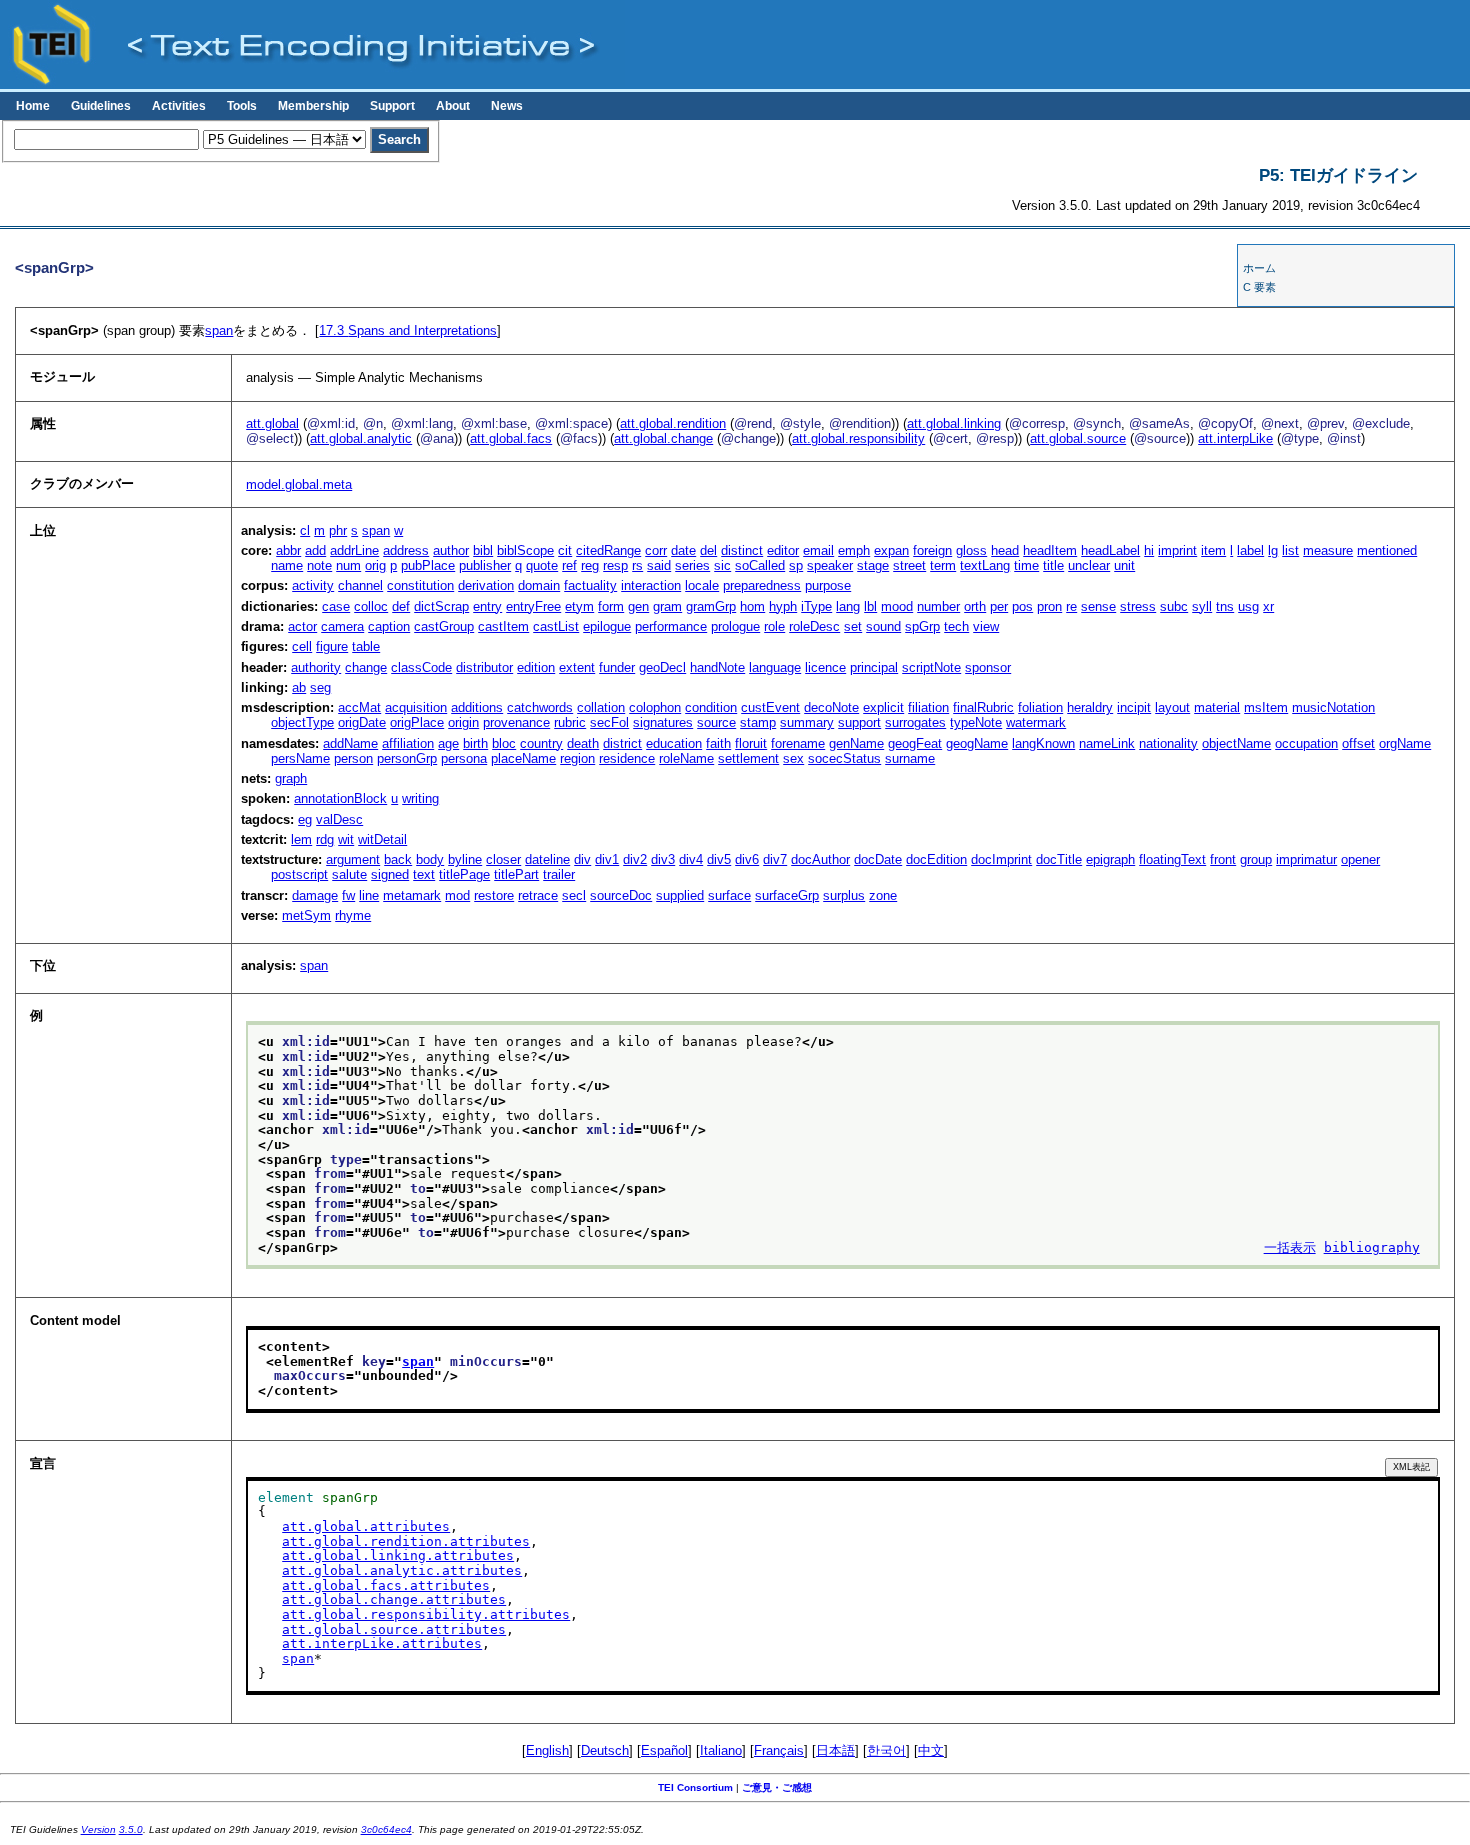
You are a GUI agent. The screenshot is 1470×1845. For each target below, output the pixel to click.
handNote (717, 667)
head (1005, 550)
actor (302, 626)
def (401, 606)
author (451, 550)
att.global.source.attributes (394, 1629)
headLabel (1110, 550)
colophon (655, 707)
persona (464, 758)
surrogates (915, 722)
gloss (971, 550)
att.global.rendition (673, 423)
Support (392, 106)
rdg (325, 839)
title (1053, 565)
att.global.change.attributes (394, 1599)
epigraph (1110, 859)
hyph (783, 606)
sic (722, 565)
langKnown (1043, 743)
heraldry (1090, 707)
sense (1098, 606)
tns (1225, 606)
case (336, 606)
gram (667, 606)
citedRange (608, 550)
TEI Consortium (695, 1787)
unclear (1089, 565)
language (775, 667)
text (424, 874)
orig (375, 565)
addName (350, 743)
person (353, 758)
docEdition (936, 859)
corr (656, 550)
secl (574, 895)
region (577, 758)
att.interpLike (1235, 438)
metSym (306, 915)
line (369, 895)
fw (348, 895)
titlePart (516, 874)
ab (299, 687)
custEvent (770, 707)
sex (793, 758)
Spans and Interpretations (408, 330)
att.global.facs (511, 438)
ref (569, 565)
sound (883, 626)
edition (536, 667)
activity (313, 585)
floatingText (1172, 859)
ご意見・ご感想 (777, 1787)
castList (556, 626)
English (547, 1750)
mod (457, 895)
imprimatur (1306, 859)
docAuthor (820, 859)
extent (577, 667)
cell (302, 646)
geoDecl (662, 667)
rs (637, 565)
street (909, 565)
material (1217, 707)
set (853, 626)
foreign (932, 550)
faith (718, 743)
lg (1273, 550)
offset (1358, 743)
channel (360, 585)
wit (346, 839)
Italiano (721, 1750)
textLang (985, 565)
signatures (663, 722)
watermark (1036, 722)
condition (711, 707)
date (683, 550)
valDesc (339, 819)
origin (463, 722)
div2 (635, 859)
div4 (691, 859)
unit (1124, 565)
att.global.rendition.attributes (406, 1541)
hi (1149, 550)
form (611, 606)
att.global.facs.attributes (386, 1585)
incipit (1134, 707)
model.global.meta (299, 484)
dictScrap (441, 606)
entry (487, 606)
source (716, 722)
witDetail (382, 839)
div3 (663, 859)
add (315, 550)
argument (353, 859)
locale (702, 585)
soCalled (760, 565)
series (692, 565)
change (366, 667)
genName (856, 743)
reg (590, 565)
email (818, 550)
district (622, 743)
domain (539, 585)
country (541, 743)
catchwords (540, 707)
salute (349, 874)
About (453, 106)
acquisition (416, 707)
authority (316, 667)
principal (874, 667)
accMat (359, 707)
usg (1248, 606)
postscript (299, 874)
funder (617, 667)
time (1026, 565)
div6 (747, 859)
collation (601, 707)
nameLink (1107, 743)
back (398, 859)
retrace (538, 895)
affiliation (408, 743)
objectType (302, 722)
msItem (1266, 707)
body (430, 859)
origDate (362, 722)
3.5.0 (131, 1829)
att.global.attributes (366, 1526)
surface (729, 895)
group (1256, 859)
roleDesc (814, 626)
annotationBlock (340, 798)
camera (342, 626)
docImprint (1001, 859)
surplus (844, 895)
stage (873, 565)
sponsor (988, 667)
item (1213, 550)
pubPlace (428, 565)
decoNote (831, 707)
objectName (1236, 743)
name (287, 565)
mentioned (1387, 550)
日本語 (835, 1750)
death (583, 743)
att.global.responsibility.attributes (426, 1614)
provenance (516, 722)
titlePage (464, 874)
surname (910, 758)
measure (1328, 550)
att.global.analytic (361, 438)
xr (1268, 606)
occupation (1306, 743)
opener (1360, 859)
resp (615, 565)
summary (807, 722)
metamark (412, 895)
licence (825, 667)
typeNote (976, 722)
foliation (1040, 707)
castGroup (444, 626)
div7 (775, 859)
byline (465, 859)
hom (752, 606)
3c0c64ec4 (386, 1829)
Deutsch (605, 1750)
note (319, 565)
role (774, 626)
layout (1172, 707)
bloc (504, 743)
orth (975, 606)
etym (579, 606)
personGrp (407, 758)
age (448, 743)
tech (956, 626)
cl (305, 530)
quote (542, 565)
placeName (523, 758)
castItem (503, 626)
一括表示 (1290, 1247)
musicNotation (1333, 707)
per (999, 606)
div (582, 859)
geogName (977, 743)
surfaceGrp (787, 895)
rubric (570, 722)
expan (891, 550)
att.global (272, 423)
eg (305, 819)
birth (475, 743)
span (219, 330)
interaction (651, 585)
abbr (288, 550)
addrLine (354, 550)
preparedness (762, 585)
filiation (928, 707)
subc (1174, 606)
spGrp (922, 626)
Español (664, 1750)
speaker (830, 565)
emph (854, 550)
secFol (609, 722)
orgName (1405, 743)
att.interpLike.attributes (382, 1643)
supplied (680, 895)
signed (390, 874)
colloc (371, 606)
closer (503, 859)
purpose (828, 585)
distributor (484, 667)
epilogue (607, 626)
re (1071, 606)
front (1223, 859)
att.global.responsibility (858, 438)
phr (338, 530)
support (859, 722)
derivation (486, 585)
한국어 (886, 1750)
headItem (1050, 550)
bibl (483, 550)
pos (1022, 606)
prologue (735, 626)
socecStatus (844, 758)
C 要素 (1259, 287)
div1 (607, 859)
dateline (547, 859)
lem (301, 839)
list (1290, 550)
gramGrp (711, 606)
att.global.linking (954, 423)
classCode (421, 667)
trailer (559, 874)
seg (320, 687)
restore (494, 895)
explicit (883, 707)
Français (779, 1750)
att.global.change (663, 438)
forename (798, 743)
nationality (1168, 743)
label (1250, 550)
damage (315, 895)
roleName (686, 758)
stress (1138, 606)
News (507, 106)
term (943, 565)
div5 (719, 859)
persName (300, 758)
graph (291, 778)
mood (897, 606)
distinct (742, 550)
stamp (758, 722)
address (406, 550)
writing (420, 798)
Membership (313, 106)
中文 (931, 1750)
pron (1049, 606)
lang (848, 606)
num (348, 565)
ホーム (1259, 268)
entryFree (533, 606)
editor (783, 550)
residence (627, 758)
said (659, 565)
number (938, 606)
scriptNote (931, 667)
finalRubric (983, 707)
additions (477, 707)
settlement (748, 758)
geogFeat (915, 743)
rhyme (353, 915)
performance (671, 626)
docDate (878, 859)
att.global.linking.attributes (398, 1555)
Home (33, 106)
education (674, 743)
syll (1202, 606)
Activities (179, 106)
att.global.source (1078, 438)
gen (638, 606)
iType (816, 606)
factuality (590, 585)
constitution (420, 585)
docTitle (1059, 859)
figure (332, 646)
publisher (485, 565)
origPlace (417, 722)
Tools (242, 106)
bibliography (1372, 1247)
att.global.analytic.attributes (402, 1570)
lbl (870, 606)
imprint (1177, 550)
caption (389, 626)
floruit (751, 743)
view (986, 626)
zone (883, 895)
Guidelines (101, 106)
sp (796, 565)
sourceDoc (621, 895)
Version (98, 1829)
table (366, 646)
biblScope (525, 550)
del (708, 550)
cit (565, 550)
